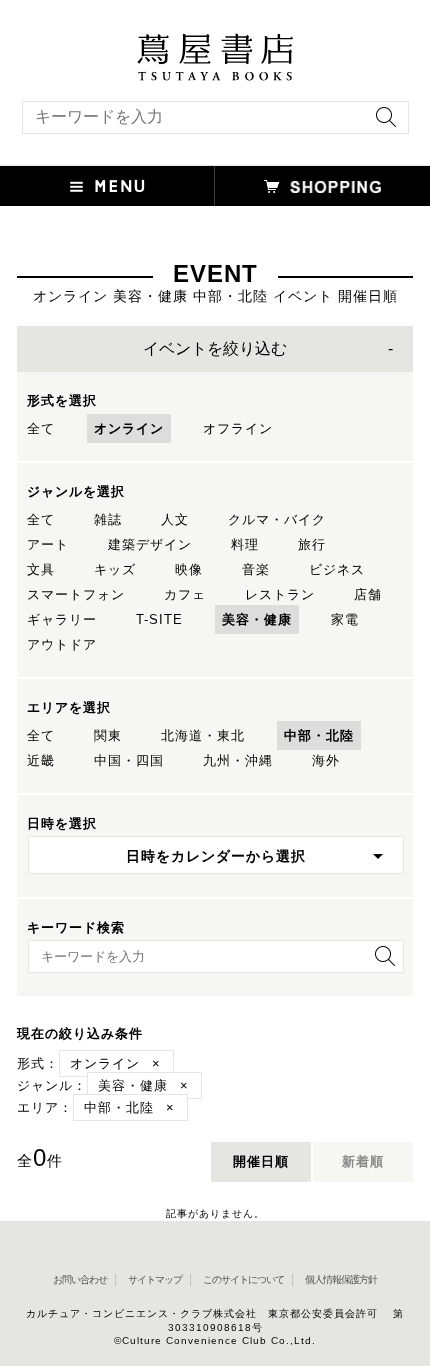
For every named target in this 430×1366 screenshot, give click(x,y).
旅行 (312, 544)
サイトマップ (155, 1279)
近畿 (41, 760)
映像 (189, 569)
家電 (345, 619)
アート (48, 544)
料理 (245, 544)
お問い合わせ (80, 1279)
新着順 (363, 1161)
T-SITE (159, 619)
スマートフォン (76, 594)
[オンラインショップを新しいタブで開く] (322, 186)
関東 (108, 735)
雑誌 (108, 519)
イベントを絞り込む (215, 348)
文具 (41, 569)
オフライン (238, 428)
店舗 (368, 594)
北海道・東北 (203, 735)
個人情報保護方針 (341, 1279)
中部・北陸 (319, 735)
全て (41, 428)
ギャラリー (62, 619)
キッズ (115, 569)
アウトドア (62, 644)
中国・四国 (129, 760)
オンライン (129, 428)
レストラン (280, 594)
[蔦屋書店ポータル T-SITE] (215, 43)
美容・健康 (257, 619)
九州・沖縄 (238, 760)
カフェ (185, 594)
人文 (175, 519)
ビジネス (337, 569)
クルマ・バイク (277, 519)
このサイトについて (243, 1279)
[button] (107, 186)
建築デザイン (150, 544)
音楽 (256, 569)
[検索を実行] (381, 123)
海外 (326, 760)
